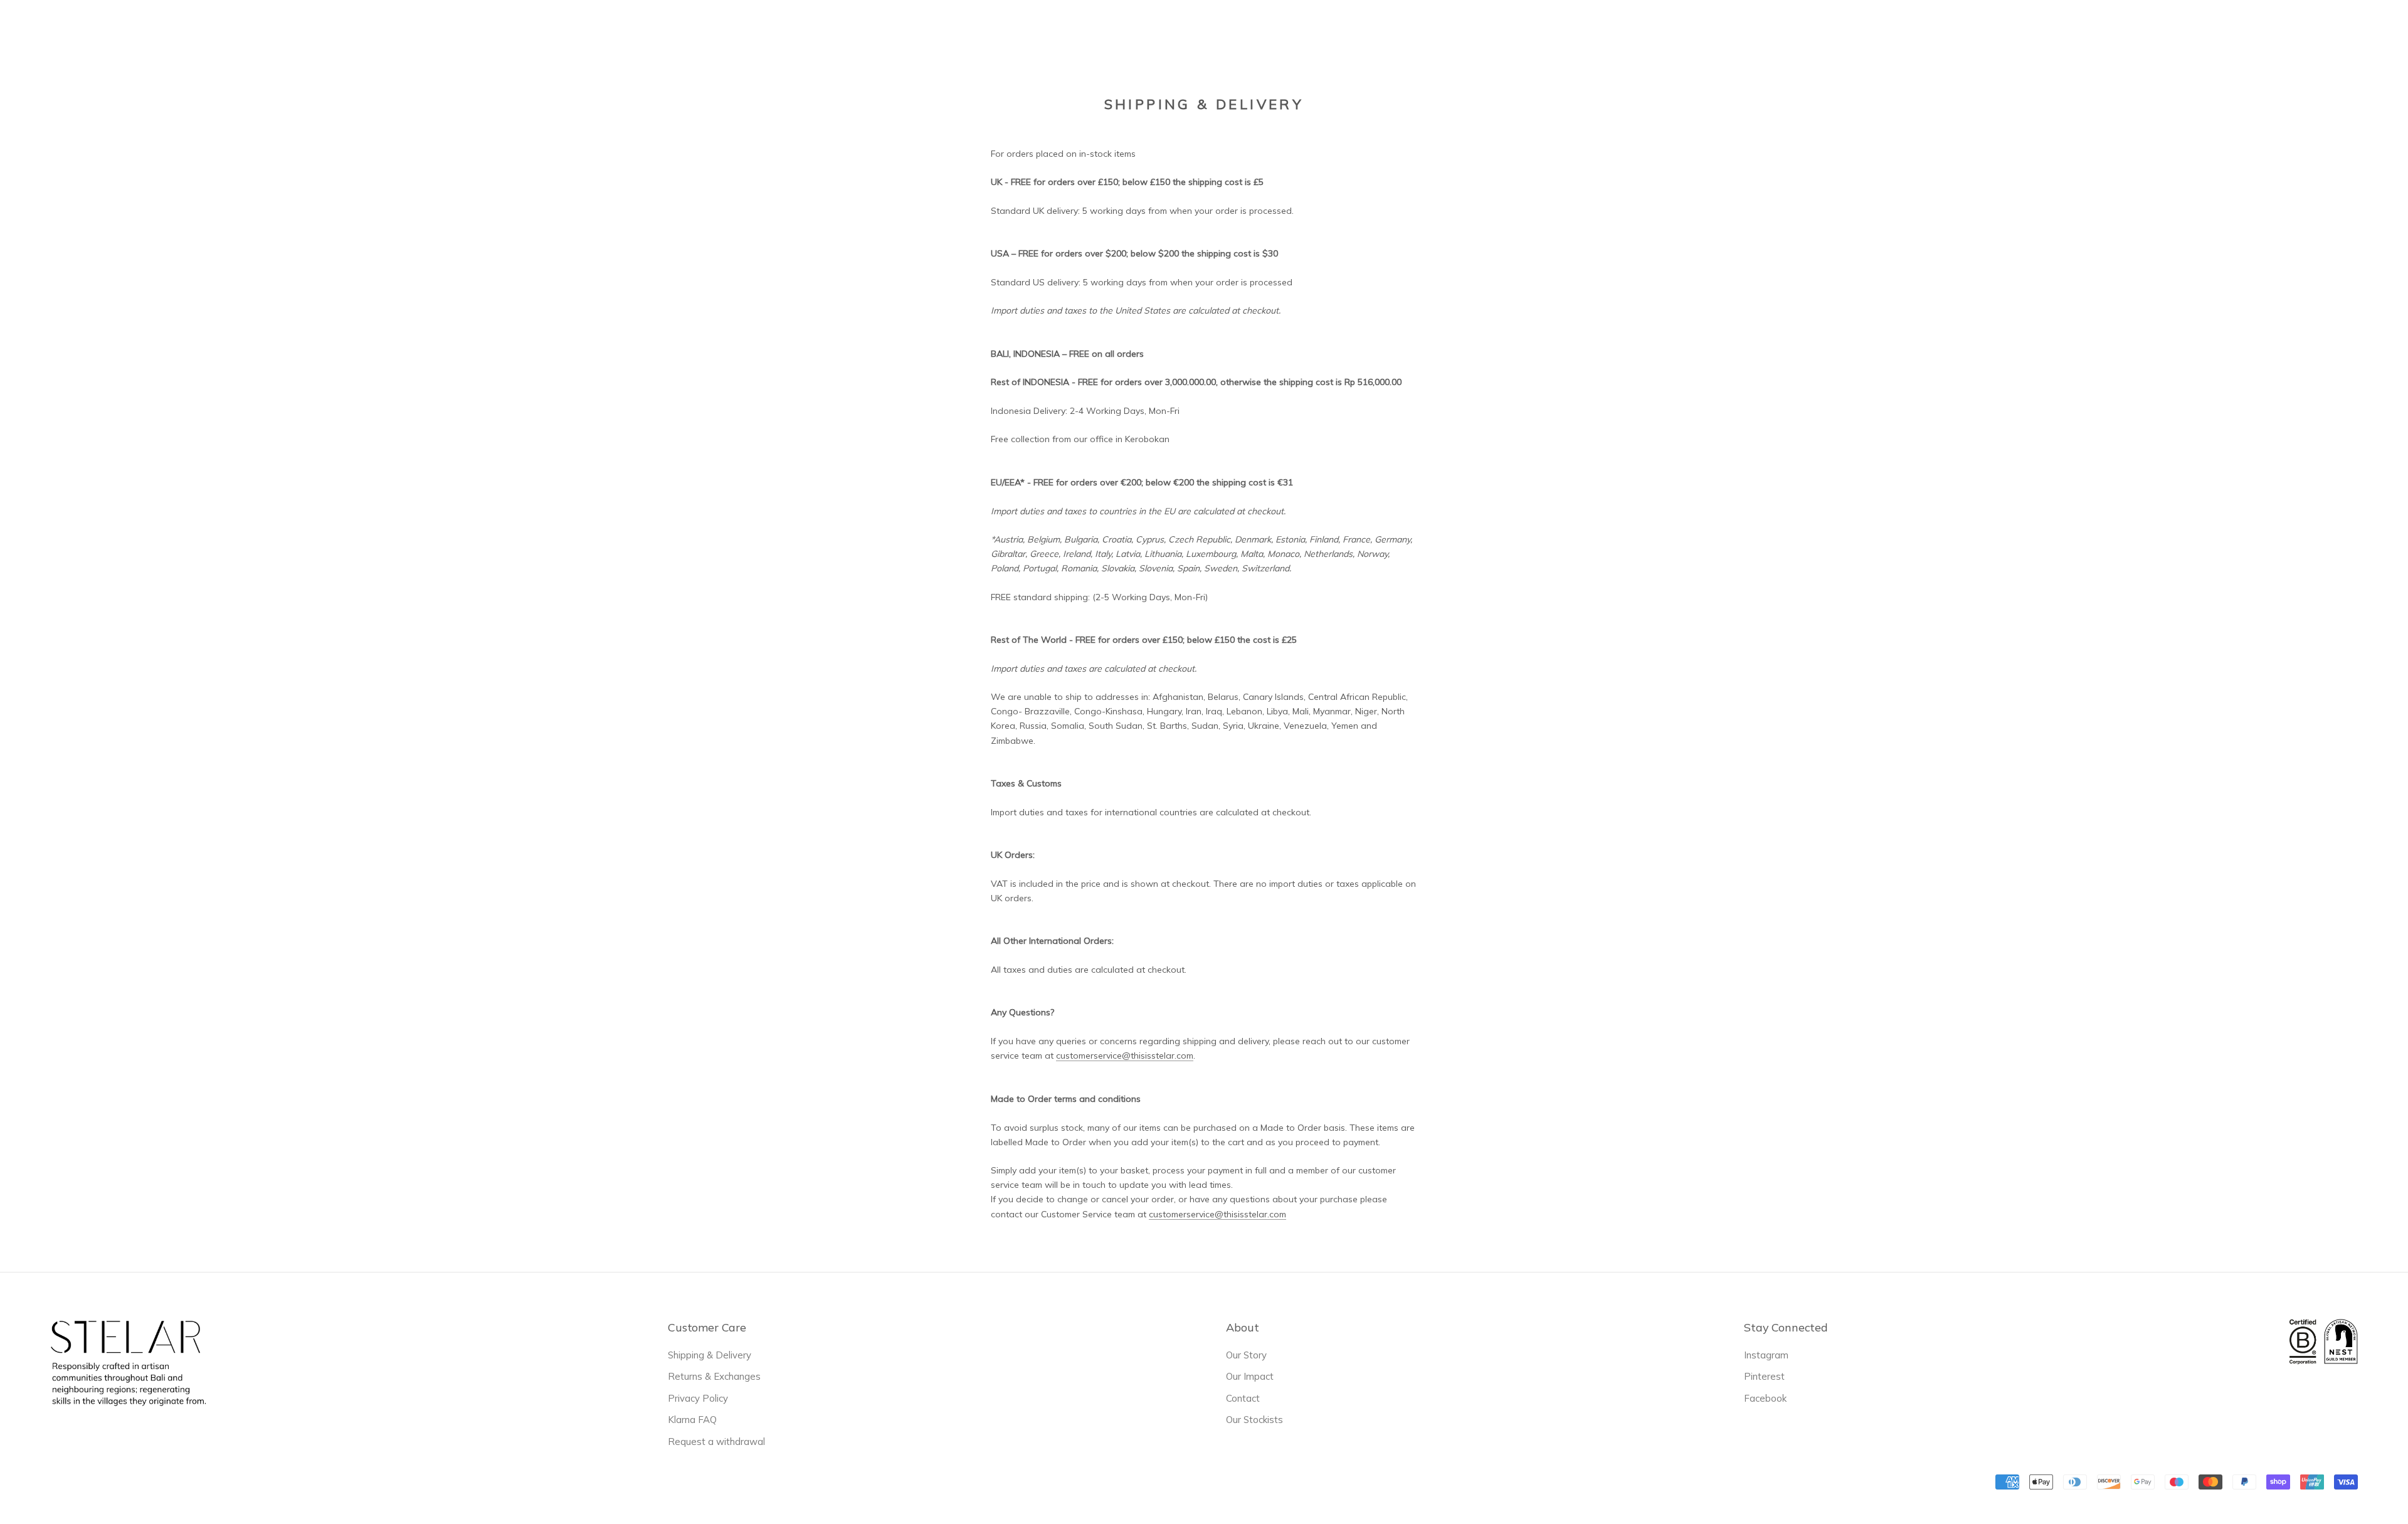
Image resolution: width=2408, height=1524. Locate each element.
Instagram (1766, 1355)
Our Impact (1250, 1376)
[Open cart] (2382, 31)
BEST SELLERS (1025, 32)
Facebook (1765, 1398)
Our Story (1246, 1355)
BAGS (1093, 30)
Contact (1243, 1398)
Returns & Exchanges (714, 1376)
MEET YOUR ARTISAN (1265, 32)
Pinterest (1764, 1376)
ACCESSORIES (1160, 30)
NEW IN (952, 32)
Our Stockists (1254, 1420)
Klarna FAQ (692, 1420)
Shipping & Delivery (710, 1355)
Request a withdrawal (716, 1442)
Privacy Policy (698, 1398)
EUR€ (2164, 31)
